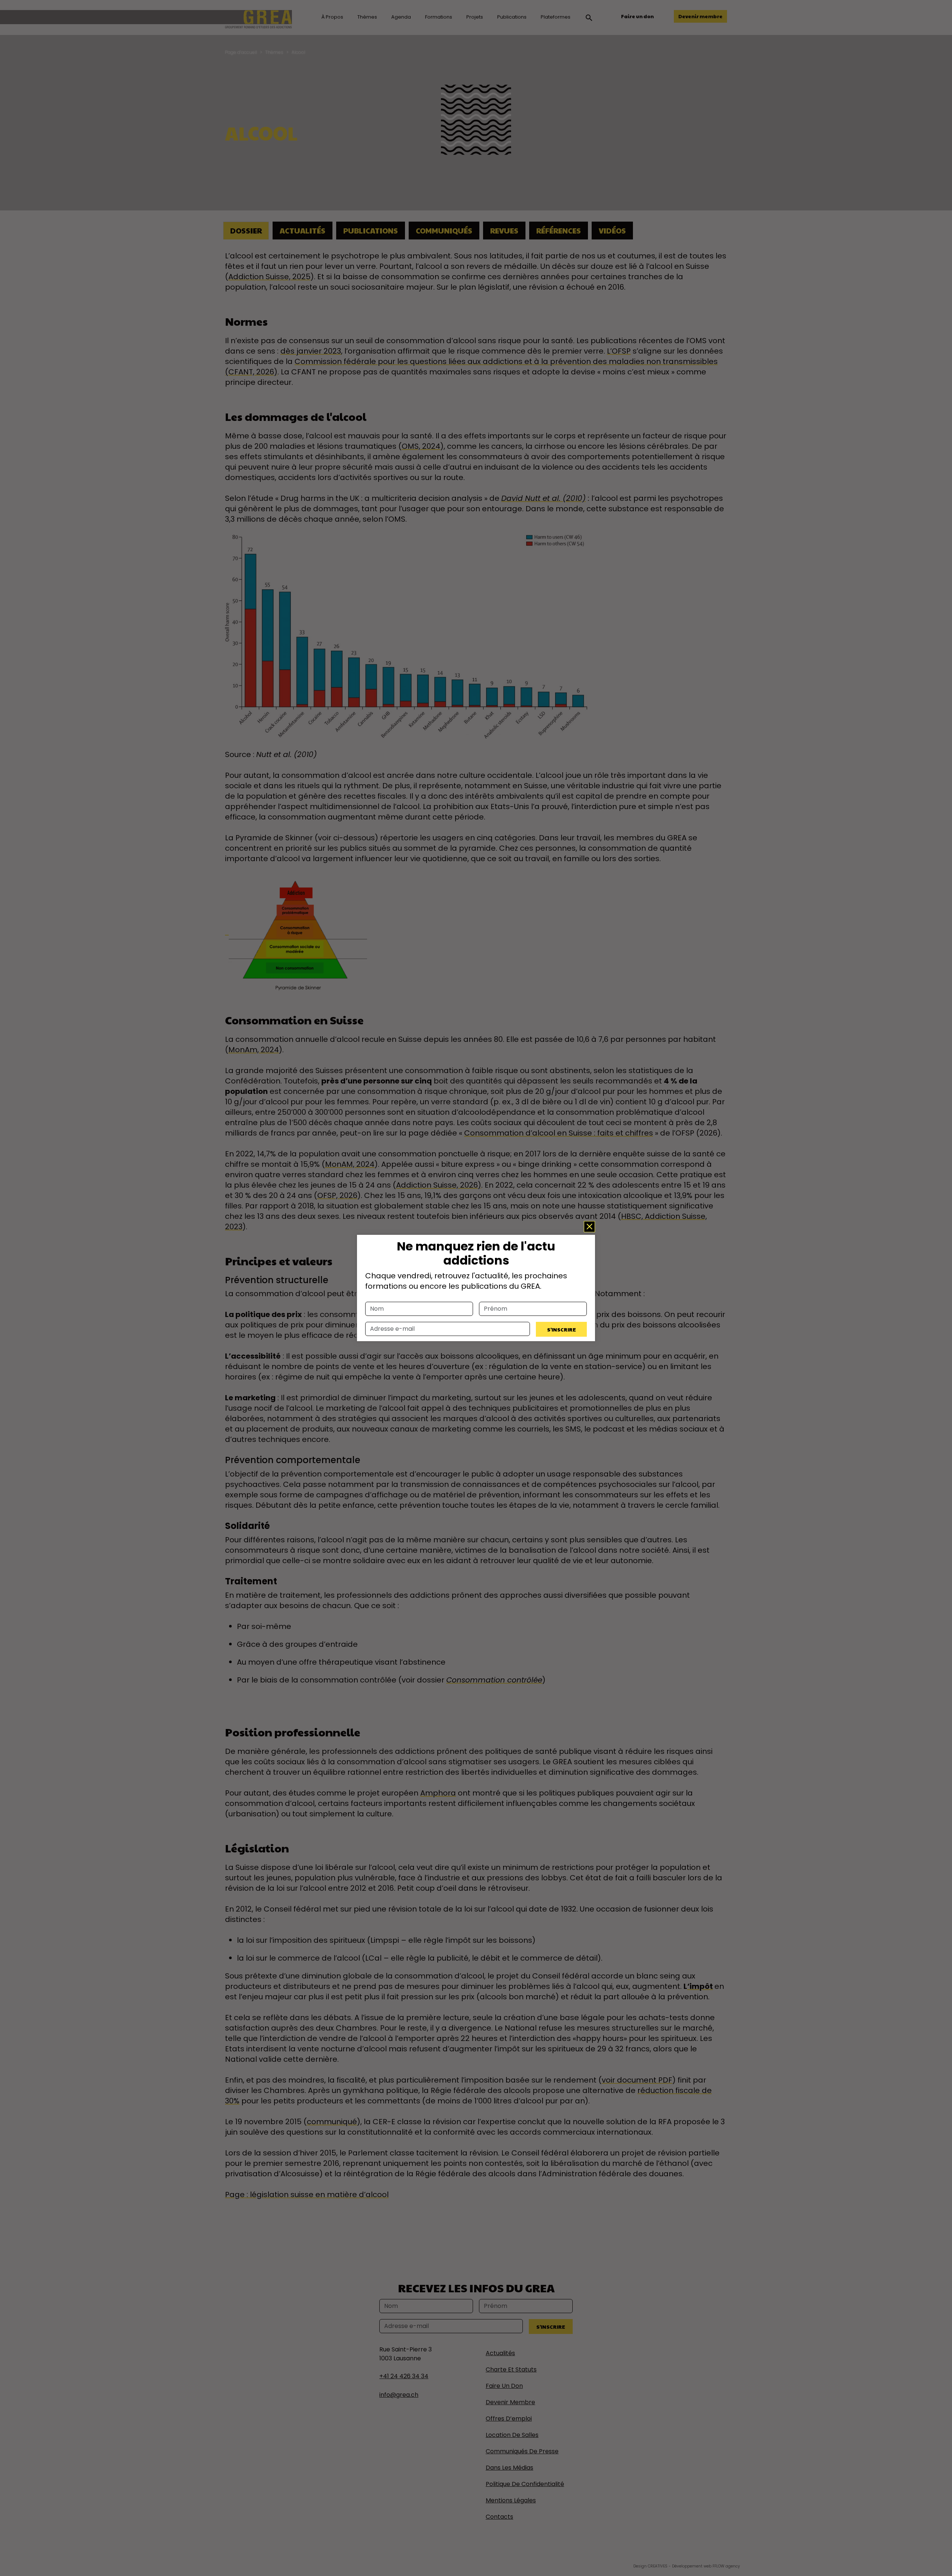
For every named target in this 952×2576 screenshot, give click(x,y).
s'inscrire (562, 1329)
